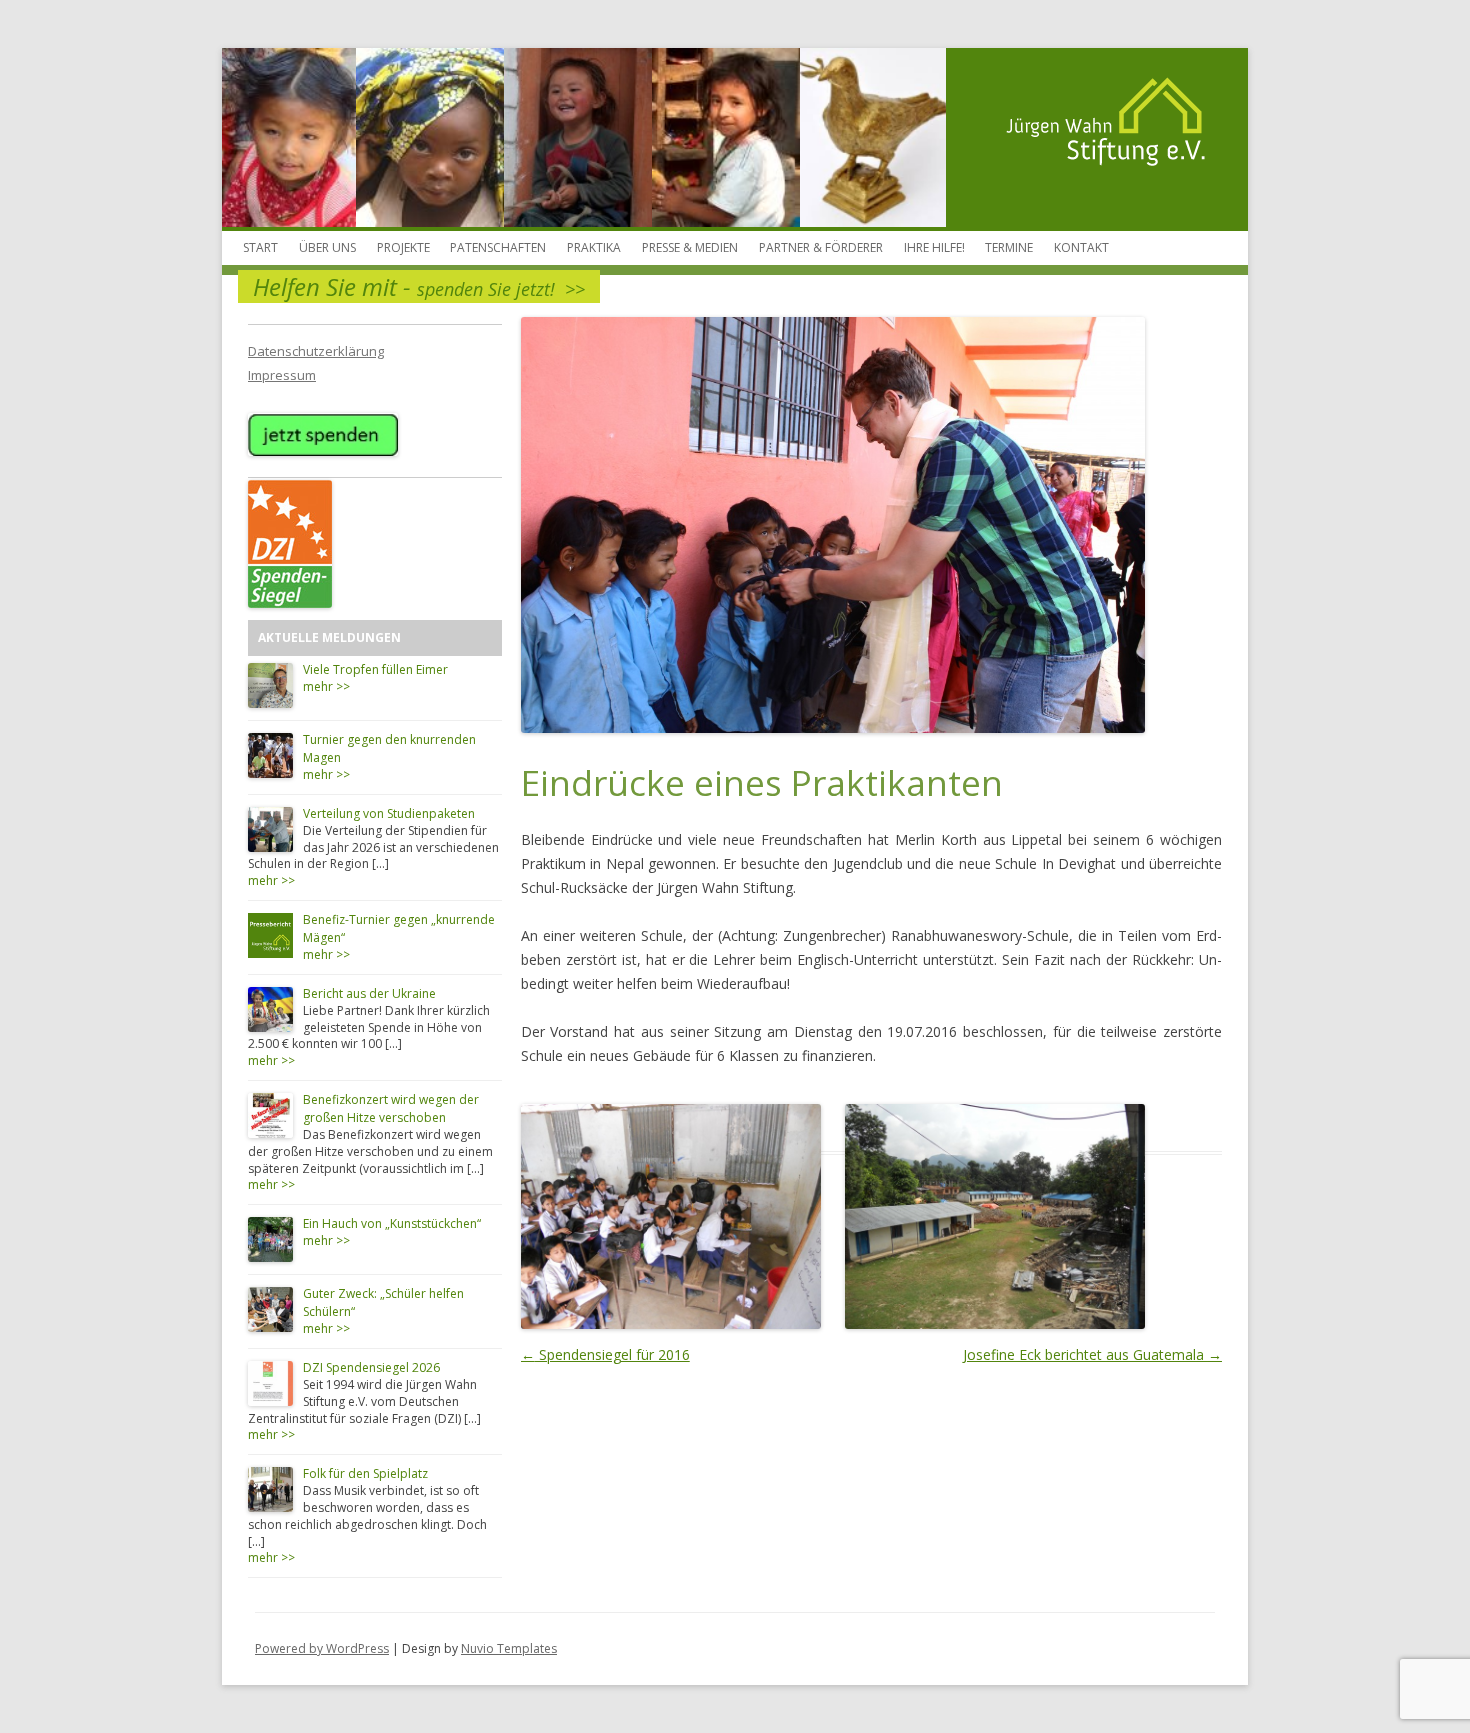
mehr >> (326, 686)
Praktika (594, 247)
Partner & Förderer (821, 247)
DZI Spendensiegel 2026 (371, 1367)
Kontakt (1081, 247)
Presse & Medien (690, 247)
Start (260, 247)
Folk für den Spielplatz (365, 1473)
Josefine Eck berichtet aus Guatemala (1092, 1354)
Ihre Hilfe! (934, 247)
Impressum (282, 375)
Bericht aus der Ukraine (369, 993)
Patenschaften (498, 247)
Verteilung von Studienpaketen (389, 813)
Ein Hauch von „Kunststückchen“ (392, 1223)
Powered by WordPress (322, 1648)
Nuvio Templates (509, 1648)
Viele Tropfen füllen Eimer (375, 669)
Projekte (403, 247)
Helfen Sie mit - (419, 286)
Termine (1009, 247)
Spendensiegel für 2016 (605, 1354)
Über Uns (327, 247)
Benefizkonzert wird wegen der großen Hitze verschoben (391, 1108)
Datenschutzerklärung (316, 351)
